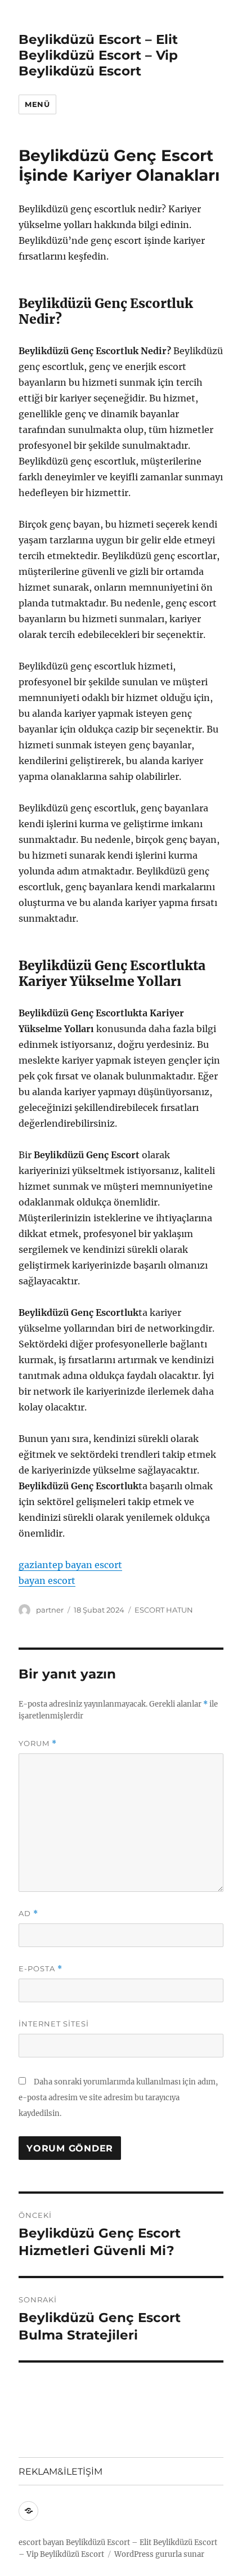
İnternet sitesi (54, 2024)
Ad (28, 1914)
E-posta (41, 1969)
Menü (37, 104)
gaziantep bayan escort (70, 1565)
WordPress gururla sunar (159, 2554)
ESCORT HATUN (164, 1610)
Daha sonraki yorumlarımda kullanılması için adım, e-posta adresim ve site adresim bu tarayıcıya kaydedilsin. (118, 2098)
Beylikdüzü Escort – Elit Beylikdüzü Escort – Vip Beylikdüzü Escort (98, 55)
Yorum (38, 1744)
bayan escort (47, 1581)
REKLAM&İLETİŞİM (60, 2472)
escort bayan (41, 2542)
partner (50, 1610)
